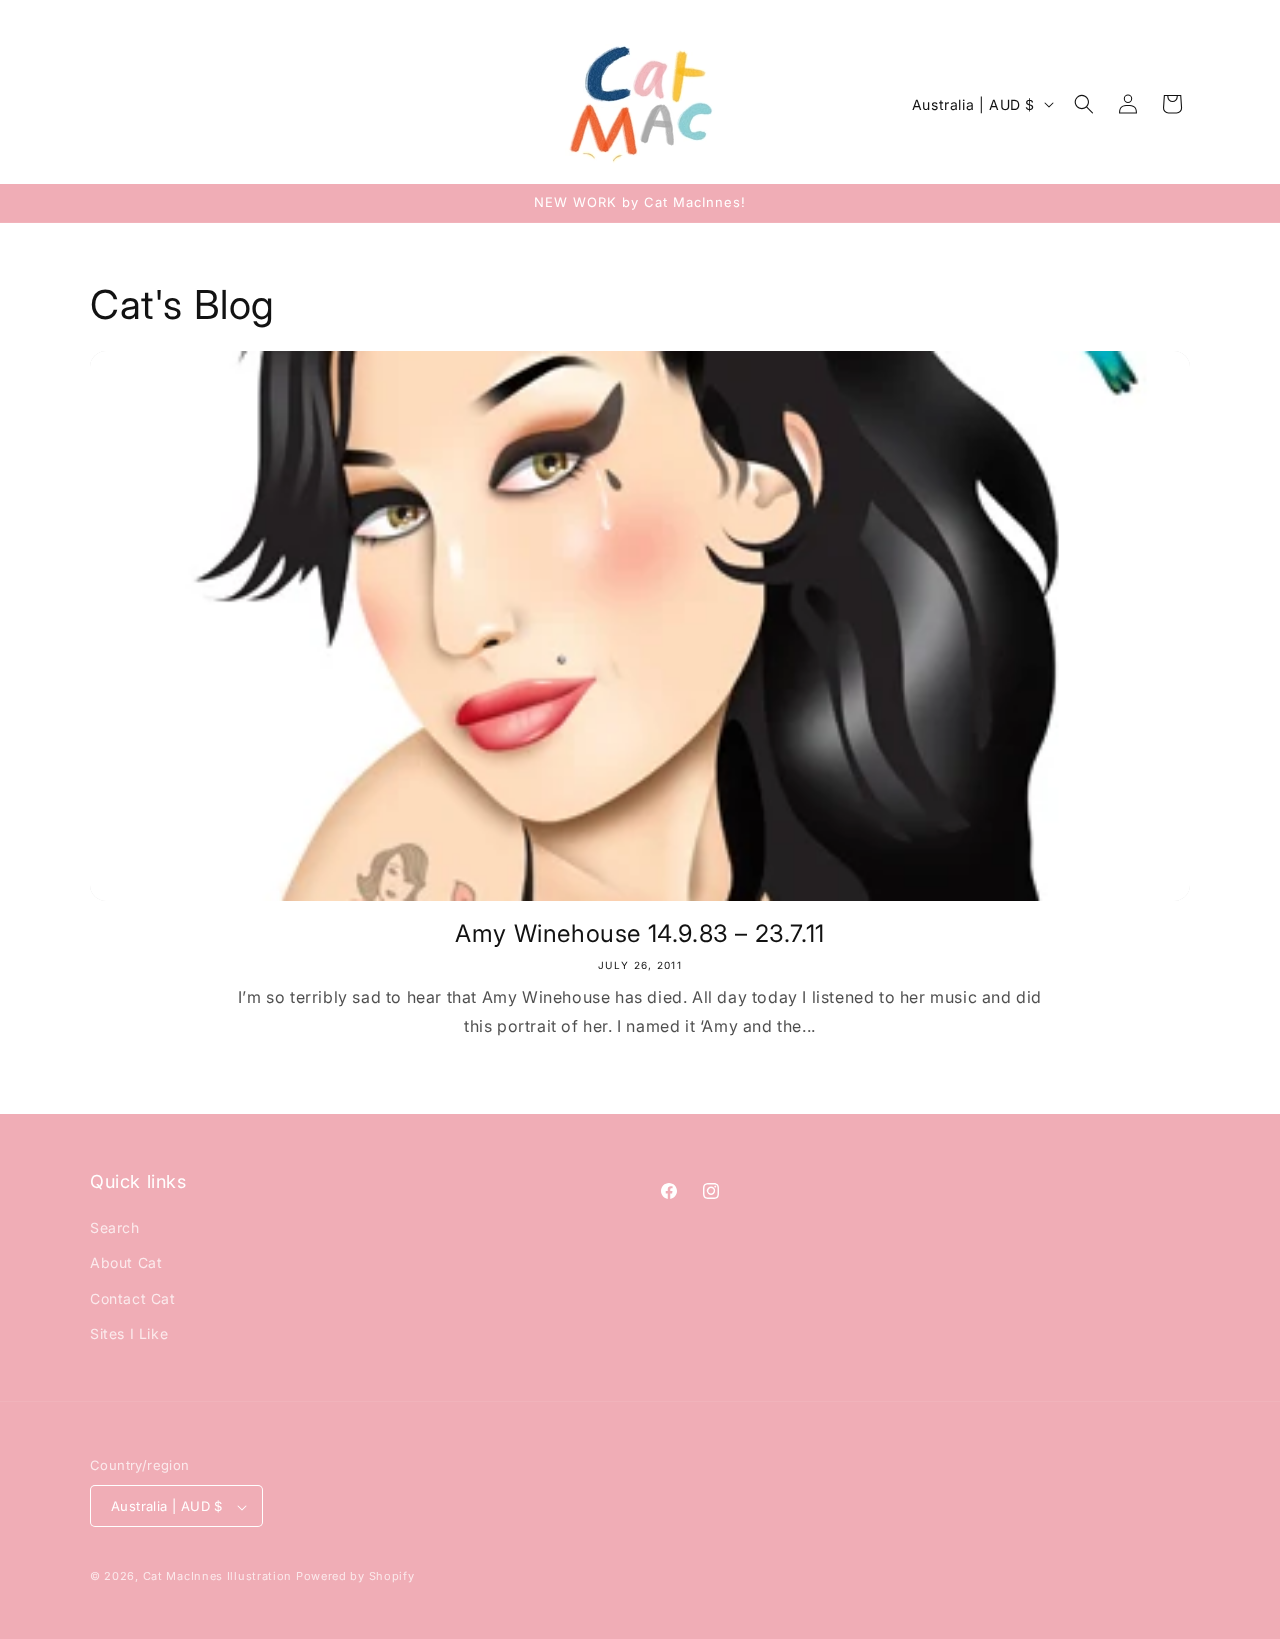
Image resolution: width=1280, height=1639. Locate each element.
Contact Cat (133, 1298)
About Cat (126, 1263)
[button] (1084, 104)
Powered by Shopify (355, 1577)
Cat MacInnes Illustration (218, 1577)
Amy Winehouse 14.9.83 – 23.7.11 (640, 933)
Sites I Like (129, 1333)
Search (115, 1227)
